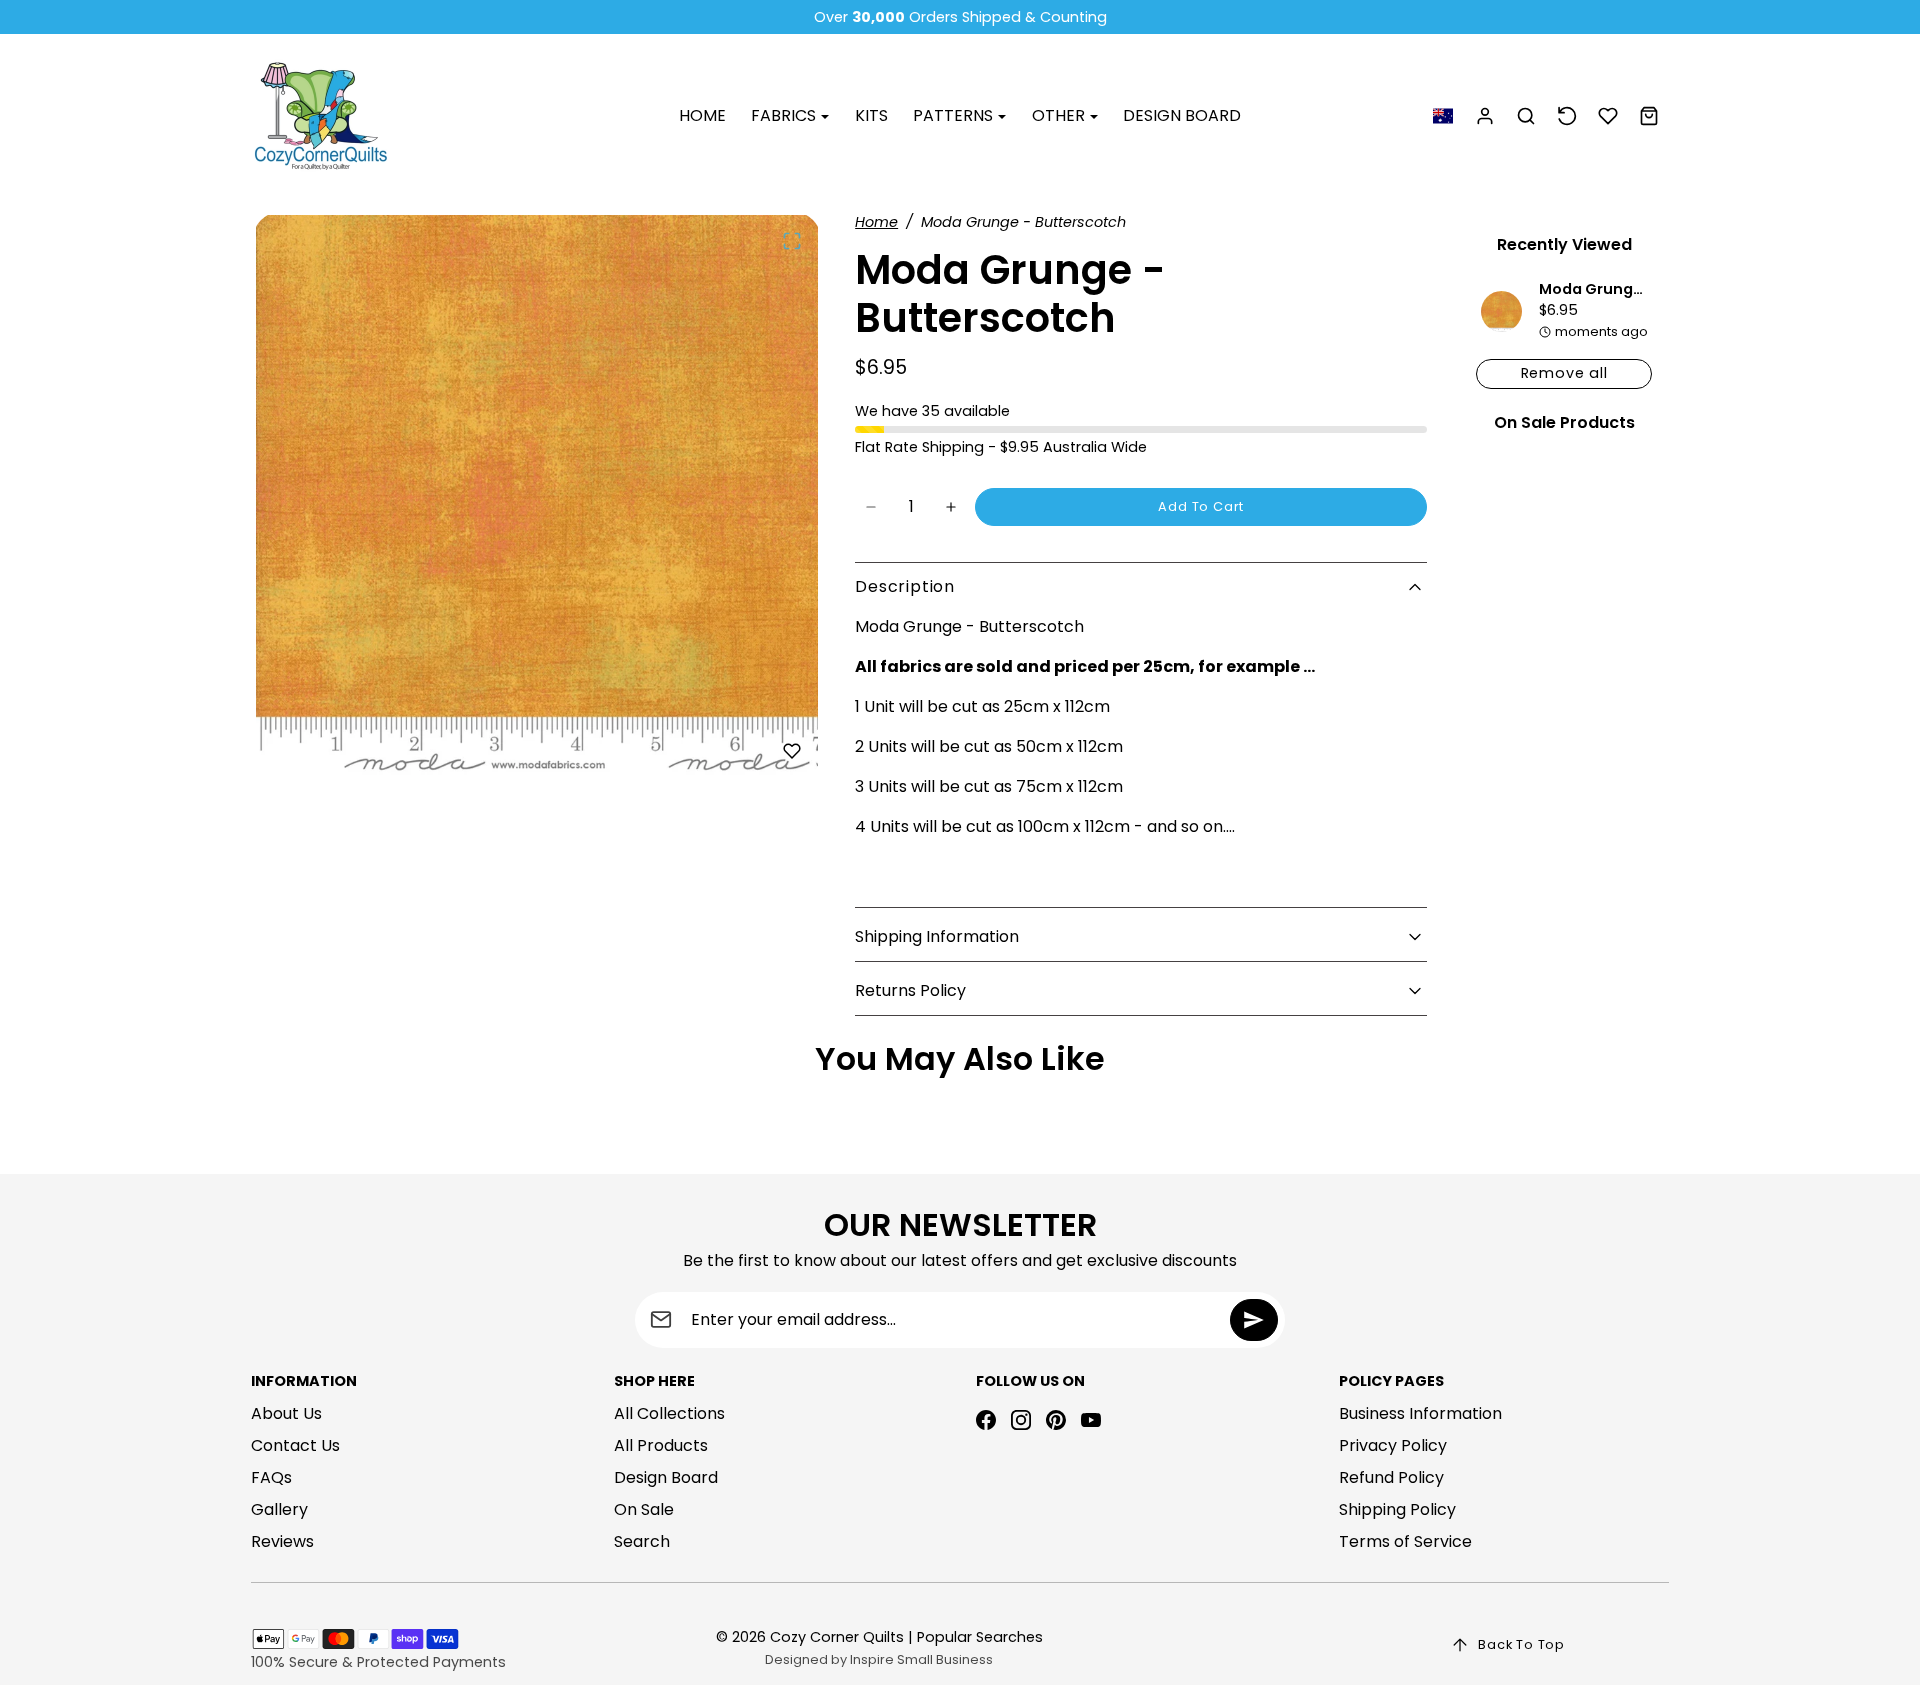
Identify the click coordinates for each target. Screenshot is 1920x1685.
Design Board (666, 1477)
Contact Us (295, 1445)
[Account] (1485, 116)
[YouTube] (1091, 1420)
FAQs (271, 1477)
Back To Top (1521, 1644)
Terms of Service (1405, 1541)
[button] (1442, 116)
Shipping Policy (1397, 1509)
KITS (871, 115)
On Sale (644, 1509)
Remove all (1564, 373)
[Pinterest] (1056, 1420)
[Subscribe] (1254, 1320)
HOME (702, 115)
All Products (661, 1445)
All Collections (669, 1413)
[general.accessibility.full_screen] (792, 241)
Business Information (1420, 1413)
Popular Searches (980, 1637)
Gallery (279, 1509)
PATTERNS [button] (955, 115)
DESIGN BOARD (1182, 115)
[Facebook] (986, 1420)
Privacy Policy (1393, 1445)
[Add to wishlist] (792, 751)
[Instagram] (1021, 1420)
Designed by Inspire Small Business (879, 1659)
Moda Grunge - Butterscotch (1649, 289)
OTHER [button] (1060, 115)
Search (642, 1541)
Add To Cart (1201, 506)
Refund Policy (1391, 1477)
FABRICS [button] (785, 115)
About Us (286, 1413)
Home (876, 222)
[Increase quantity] (951, 507)
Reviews (282, 1541)
